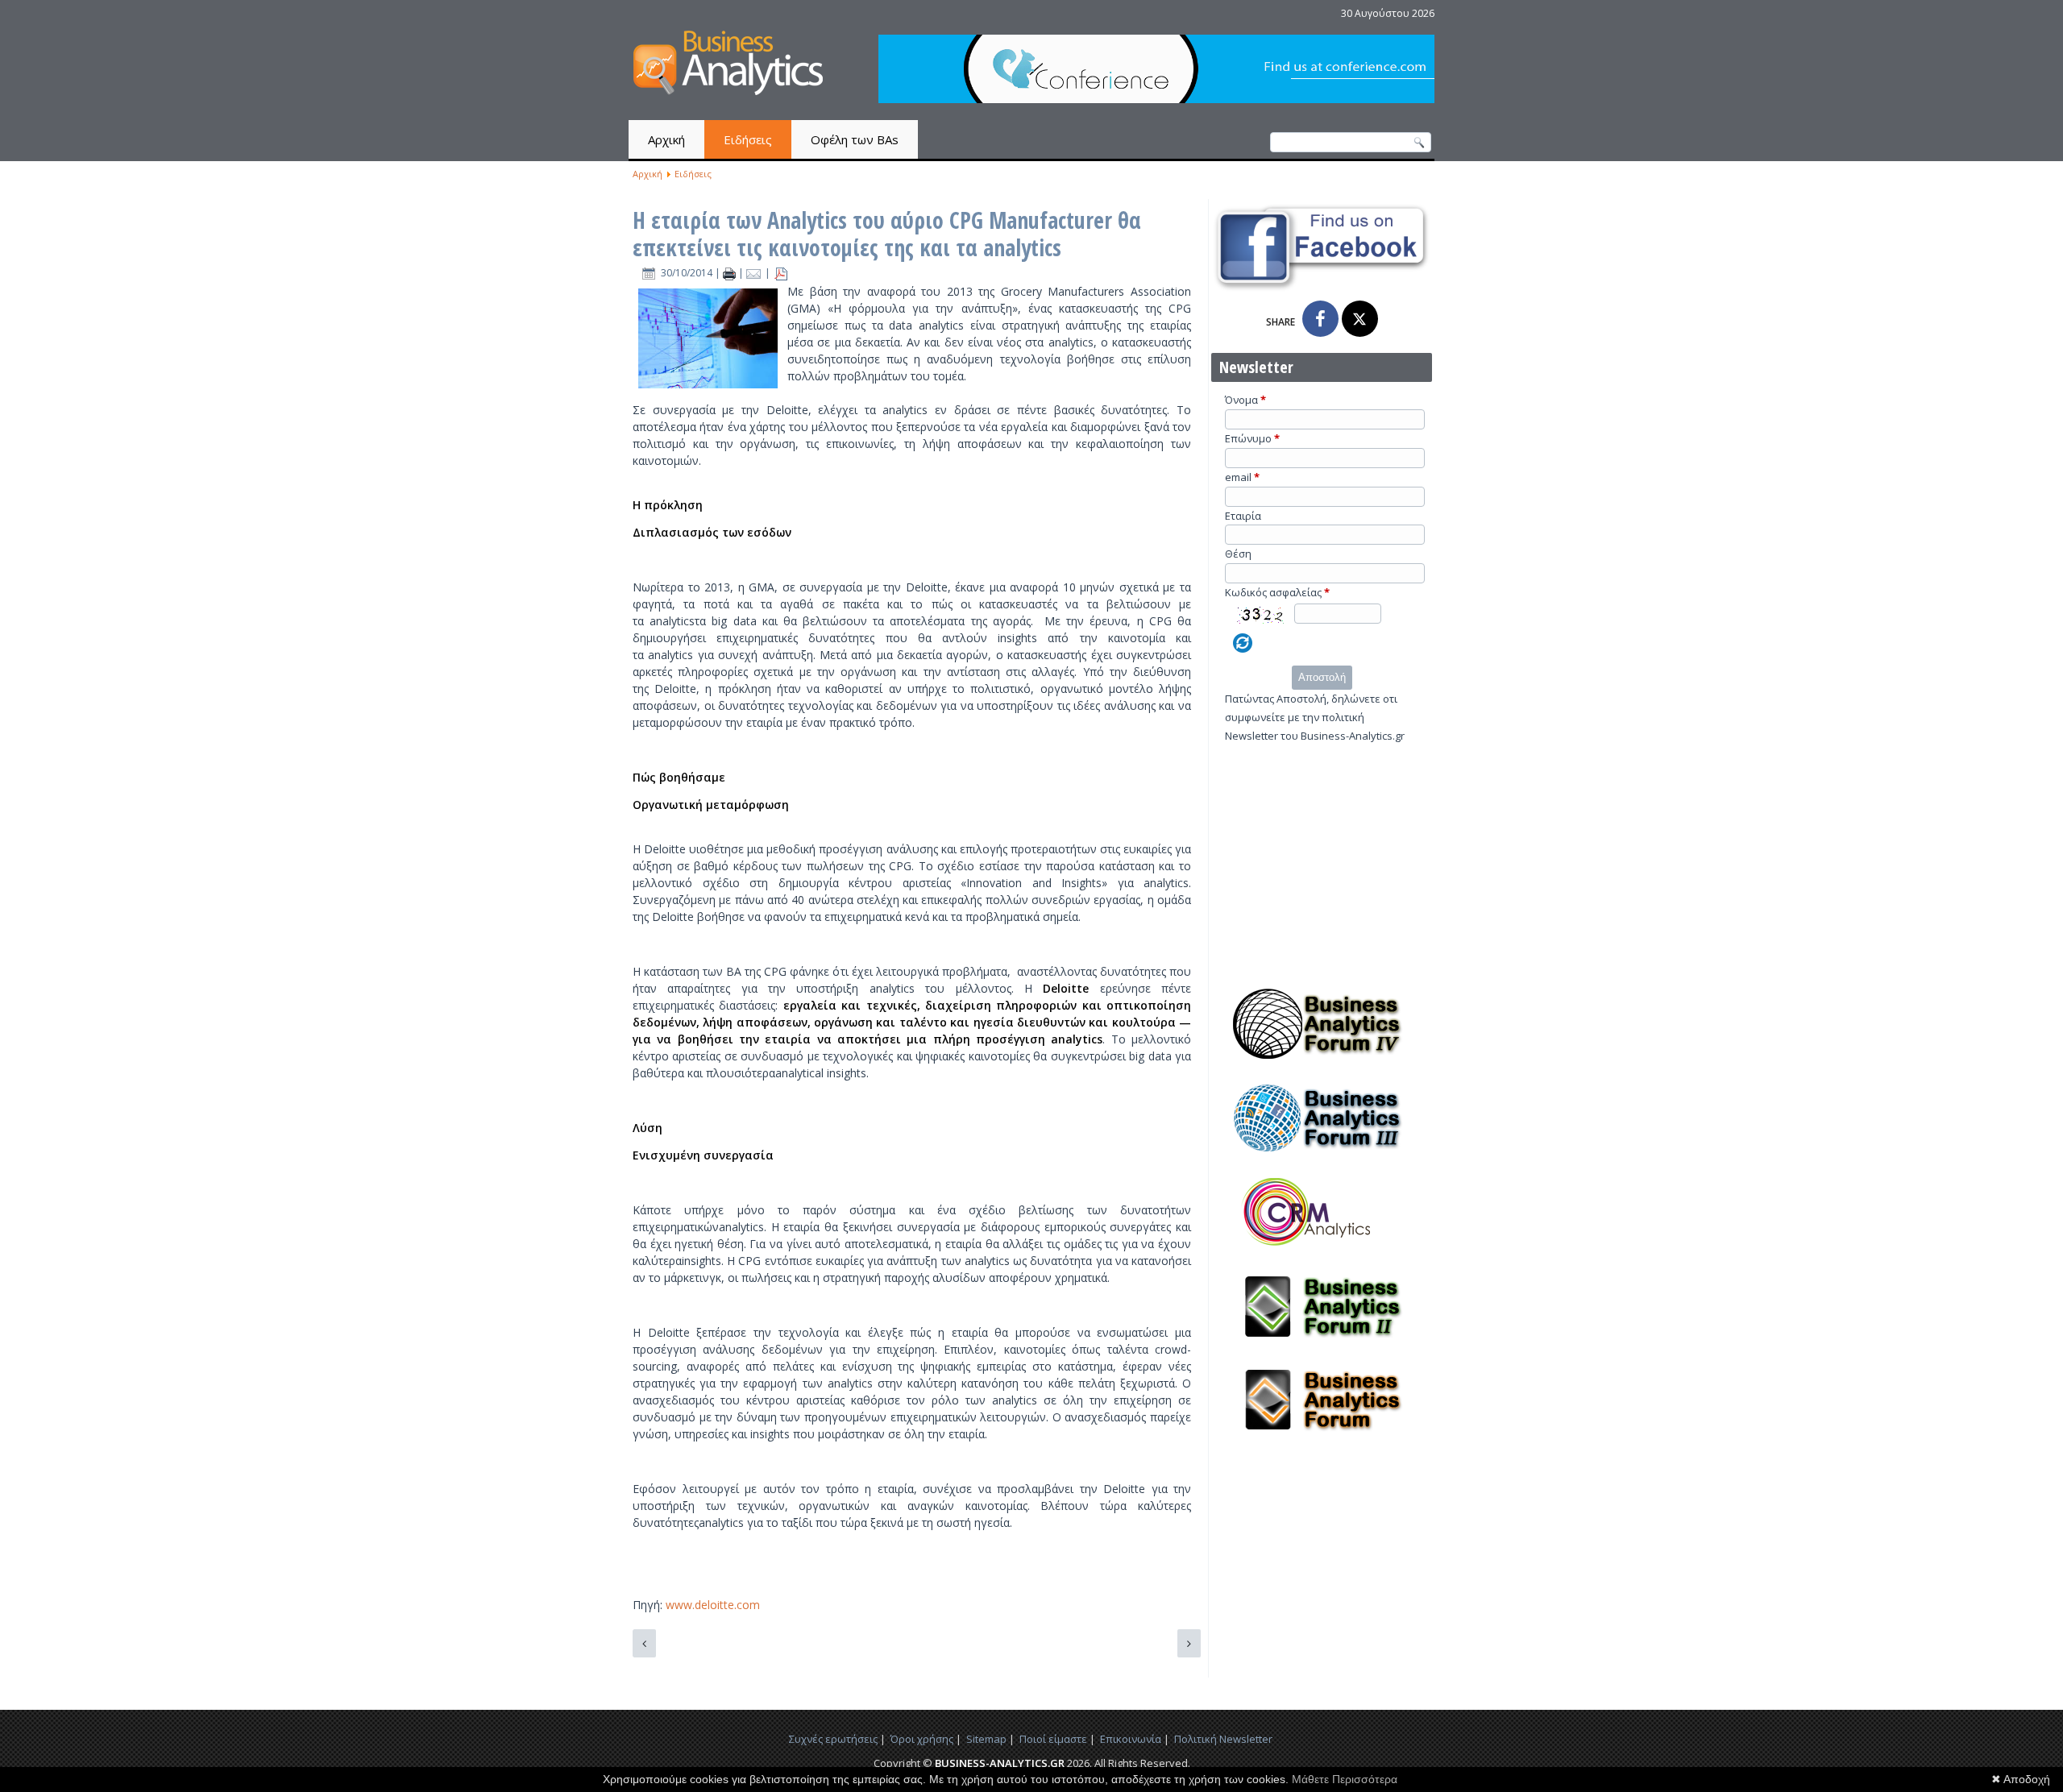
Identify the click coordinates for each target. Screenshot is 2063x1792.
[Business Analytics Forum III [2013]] (1322, 1158)
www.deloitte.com (713, 1605)
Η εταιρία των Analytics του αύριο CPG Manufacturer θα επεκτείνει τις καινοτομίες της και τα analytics (887, 234)
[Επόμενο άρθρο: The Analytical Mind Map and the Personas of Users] (1189, 1643)
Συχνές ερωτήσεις (833, 1739)
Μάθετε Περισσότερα (1345, 1779)
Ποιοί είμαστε (1053, 1739)
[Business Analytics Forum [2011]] (1322, 1440)
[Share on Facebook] (1320, 319)
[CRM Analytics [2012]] (1322, 1252)
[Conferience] (1156, 99)
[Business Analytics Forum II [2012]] (1322, 1346)
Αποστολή (1322, 677)
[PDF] (781, 273)
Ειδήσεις (748, 139)
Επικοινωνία (1131, 1739)
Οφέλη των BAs (855, 139)
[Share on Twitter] (1360, 319)
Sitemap (986, 1739)
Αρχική (666, 139)
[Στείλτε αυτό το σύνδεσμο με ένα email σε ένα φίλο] (755, 273)
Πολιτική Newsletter (1223, 1739)
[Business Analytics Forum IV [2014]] (1322, 1064)
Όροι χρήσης (922, 1739)
